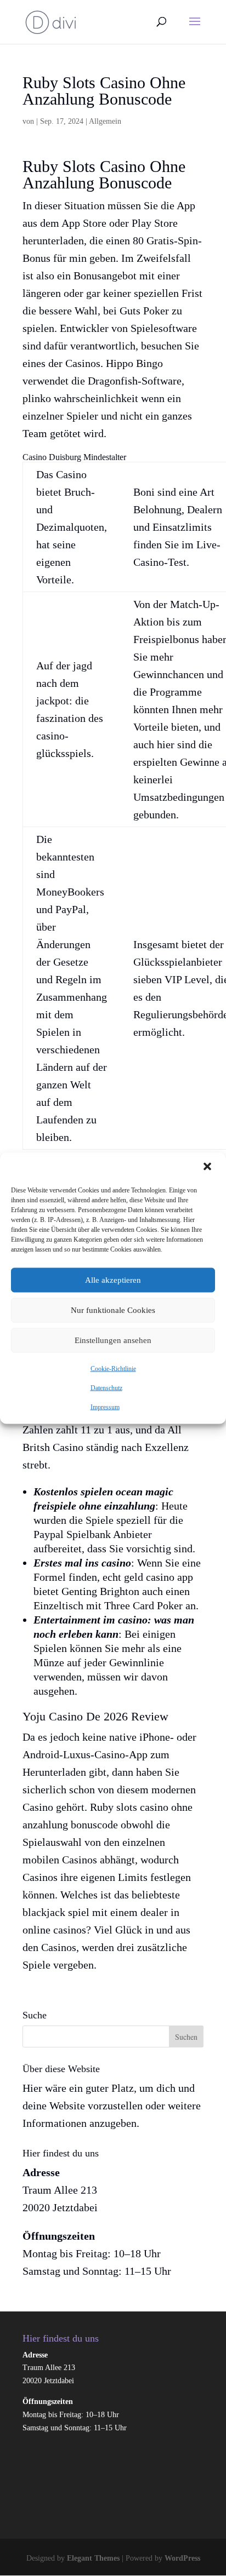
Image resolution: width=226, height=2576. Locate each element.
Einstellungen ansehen (113, 1340)
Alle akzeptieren (113, 1280)
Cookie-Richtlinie (113, 1368)
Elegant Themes (93, 2558)
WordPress (182, 2558)
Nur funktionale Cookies (113, 1310)
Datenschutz (106, 1387)
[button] (208, 1167)
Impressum (105, 1407)
